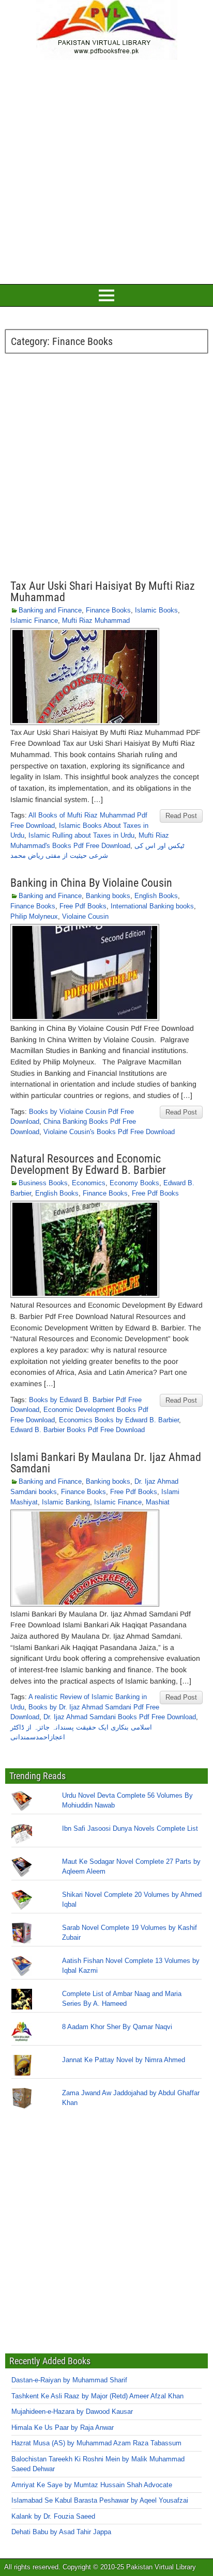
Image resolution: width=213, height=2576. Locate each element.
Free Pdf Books (83, 906)
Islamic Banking (66, 1502)
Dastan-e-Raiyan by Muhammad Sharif (69, 2380)
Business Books (43, 1183)
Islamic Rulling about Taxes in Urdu (81, 835)
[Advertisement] (106, 170)
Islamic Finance (34, 621)
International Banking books (152, 906)
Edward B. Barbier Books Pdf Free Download (78, 1430)
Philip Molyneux (34, 916)
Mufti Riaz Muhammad (96, 621)
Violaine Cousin (85, 916)
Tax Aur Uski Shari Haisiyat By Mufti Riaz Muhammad (103, 592)
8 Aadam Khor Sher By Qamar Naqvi (117, 2027)
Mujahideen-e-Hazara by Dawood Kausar (72, 2412)
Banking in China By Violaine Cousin (91, 883)
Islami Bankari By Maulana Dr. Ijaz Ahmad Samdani (106, 1463)
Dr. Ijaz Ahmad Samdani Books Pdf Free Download (120, 1717)
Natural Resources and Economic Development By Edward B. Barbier (88, 1164)
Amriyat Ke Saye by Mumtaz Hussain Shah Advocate (92, 2485)
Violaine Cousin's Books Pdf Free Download (109, 1132)
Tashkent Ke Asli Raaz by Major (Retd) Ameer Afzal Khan (97, 2396)
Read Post (181, 816)
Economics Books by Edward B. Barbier (119, 1420)
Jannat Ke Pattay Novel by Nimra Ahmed (124, 2060)
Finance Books (108, 610)
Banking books (108, 896)
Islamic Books (156, 610)
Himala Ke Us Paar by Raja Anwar (63, 2428)
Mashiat (158, 1502)
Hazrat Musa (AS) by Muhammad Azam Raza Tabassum (96, 2443)
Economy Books (134, 1183)
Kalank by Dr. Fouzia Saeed (53, 2516)
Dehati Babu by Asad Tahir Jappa (61, 2532)
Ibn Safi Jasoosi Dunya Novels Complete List (130, 1828)
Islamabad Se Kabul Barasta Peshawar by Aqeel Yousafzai (100, 2500)
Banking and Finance (50, 610)
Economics (89, 1183)
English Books (156, 896)
